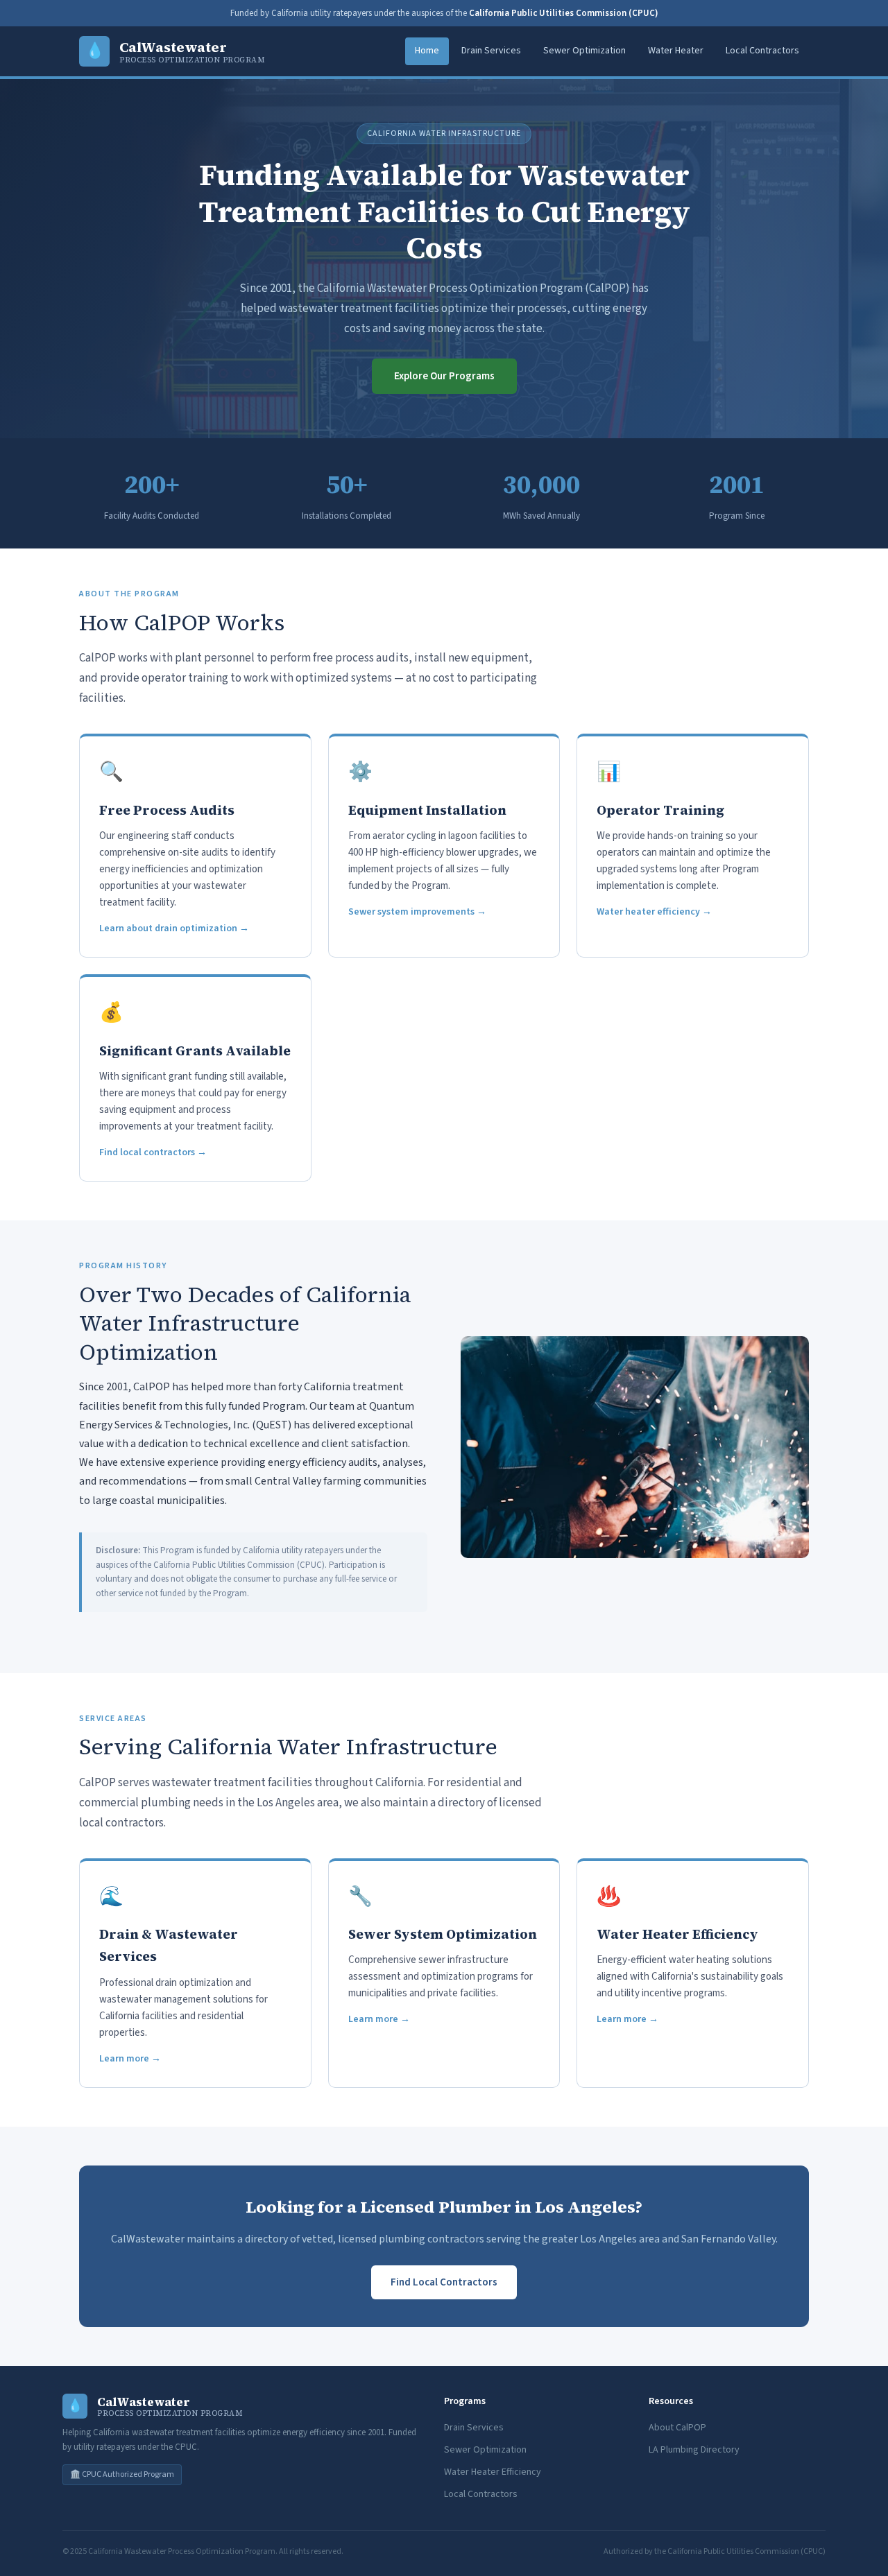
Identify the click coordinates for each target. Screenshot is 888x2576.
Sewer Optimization (584, 51)
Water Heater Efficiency (493, 2472)
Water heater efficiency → (654, 912)
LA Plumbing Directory (694, 2450)
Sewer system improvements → (417, 912)
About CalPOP (677, 2428)
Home (427, 51)
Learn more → (130, 2059)
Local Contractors (762, 51)
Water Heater (676, 51)
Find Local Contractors (444, 2282)
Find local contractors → (153, 1152)
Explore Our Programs (444, 376)
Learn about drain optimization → (174, 928)
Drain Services (491, 51)
